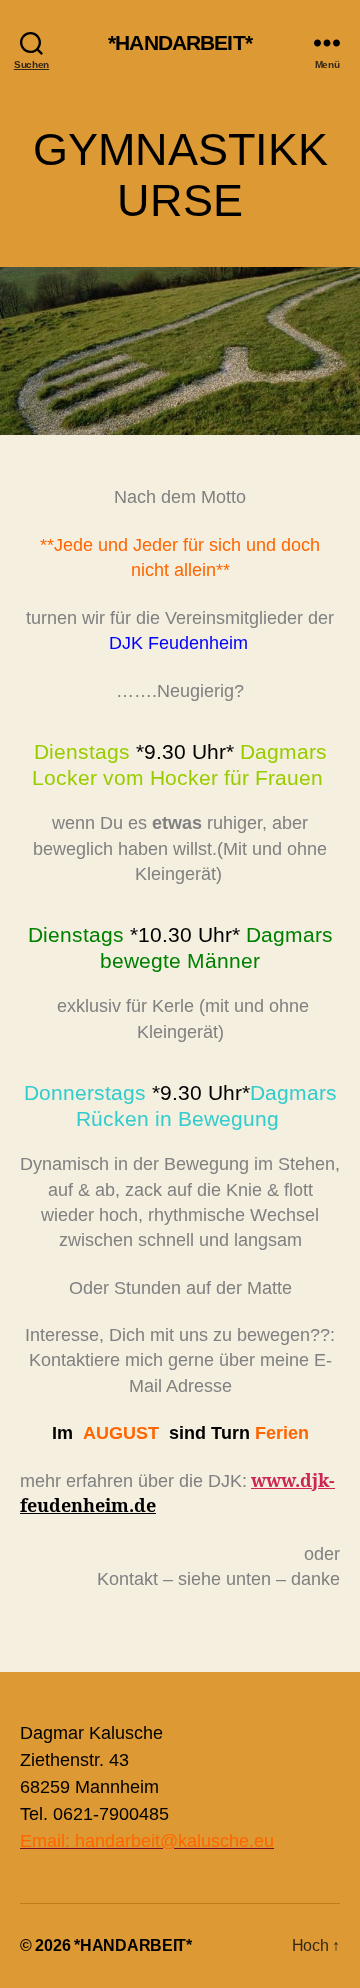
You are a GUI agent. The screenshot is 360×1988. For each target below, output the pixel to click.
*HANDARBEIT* (180, 42)
